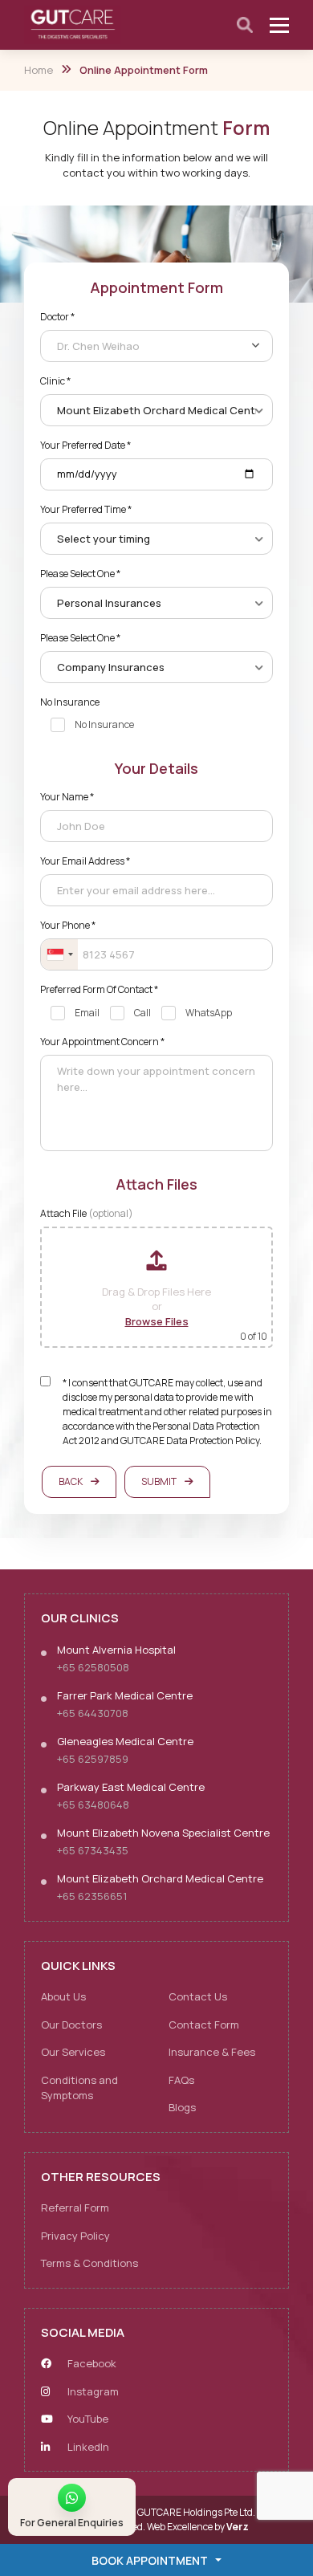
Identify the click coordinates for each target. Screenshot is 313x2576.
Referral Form (75, 2208)
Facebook (91, 2363)
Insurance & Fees (212, 2052)
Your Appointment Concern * (102, 1042)
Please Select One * (80, 574)
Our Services (73, 2052)
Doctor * (57, 317)
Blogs (182, 2107)
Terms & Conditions (89, 2263)
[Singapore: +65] (59, 954)
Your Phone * (68, 925)
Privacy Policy (75, 2236)
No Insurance (70, 702)
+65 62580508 (93, 1667)
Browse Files (157, 1321)
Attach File (87, 1213)
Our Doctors (71, 2025)
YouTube (87, 2419)
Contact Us (198, 1996)
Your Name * (67, 797)
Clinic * (55, 381)
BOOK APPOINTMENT (150, 2560)
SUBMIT (159, 1481)
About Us (63, 1996)
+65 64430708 (93, 1713)
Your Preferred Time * (86, 509)
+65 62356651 (92, 1896)
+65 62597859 (93, 1759)
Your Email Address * (85, 861)
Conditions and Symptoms (79, 2088)
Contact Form (204, 2025)
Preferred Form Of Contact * (99, 989)
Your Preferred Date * (85, 445)
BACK (71, 1481)
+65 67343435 (93, 1850)
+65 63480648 (93, 1805)
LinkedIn (87, 2447)
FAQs (181, 2080)
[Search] (245, 25)
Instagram (92, 2391)
